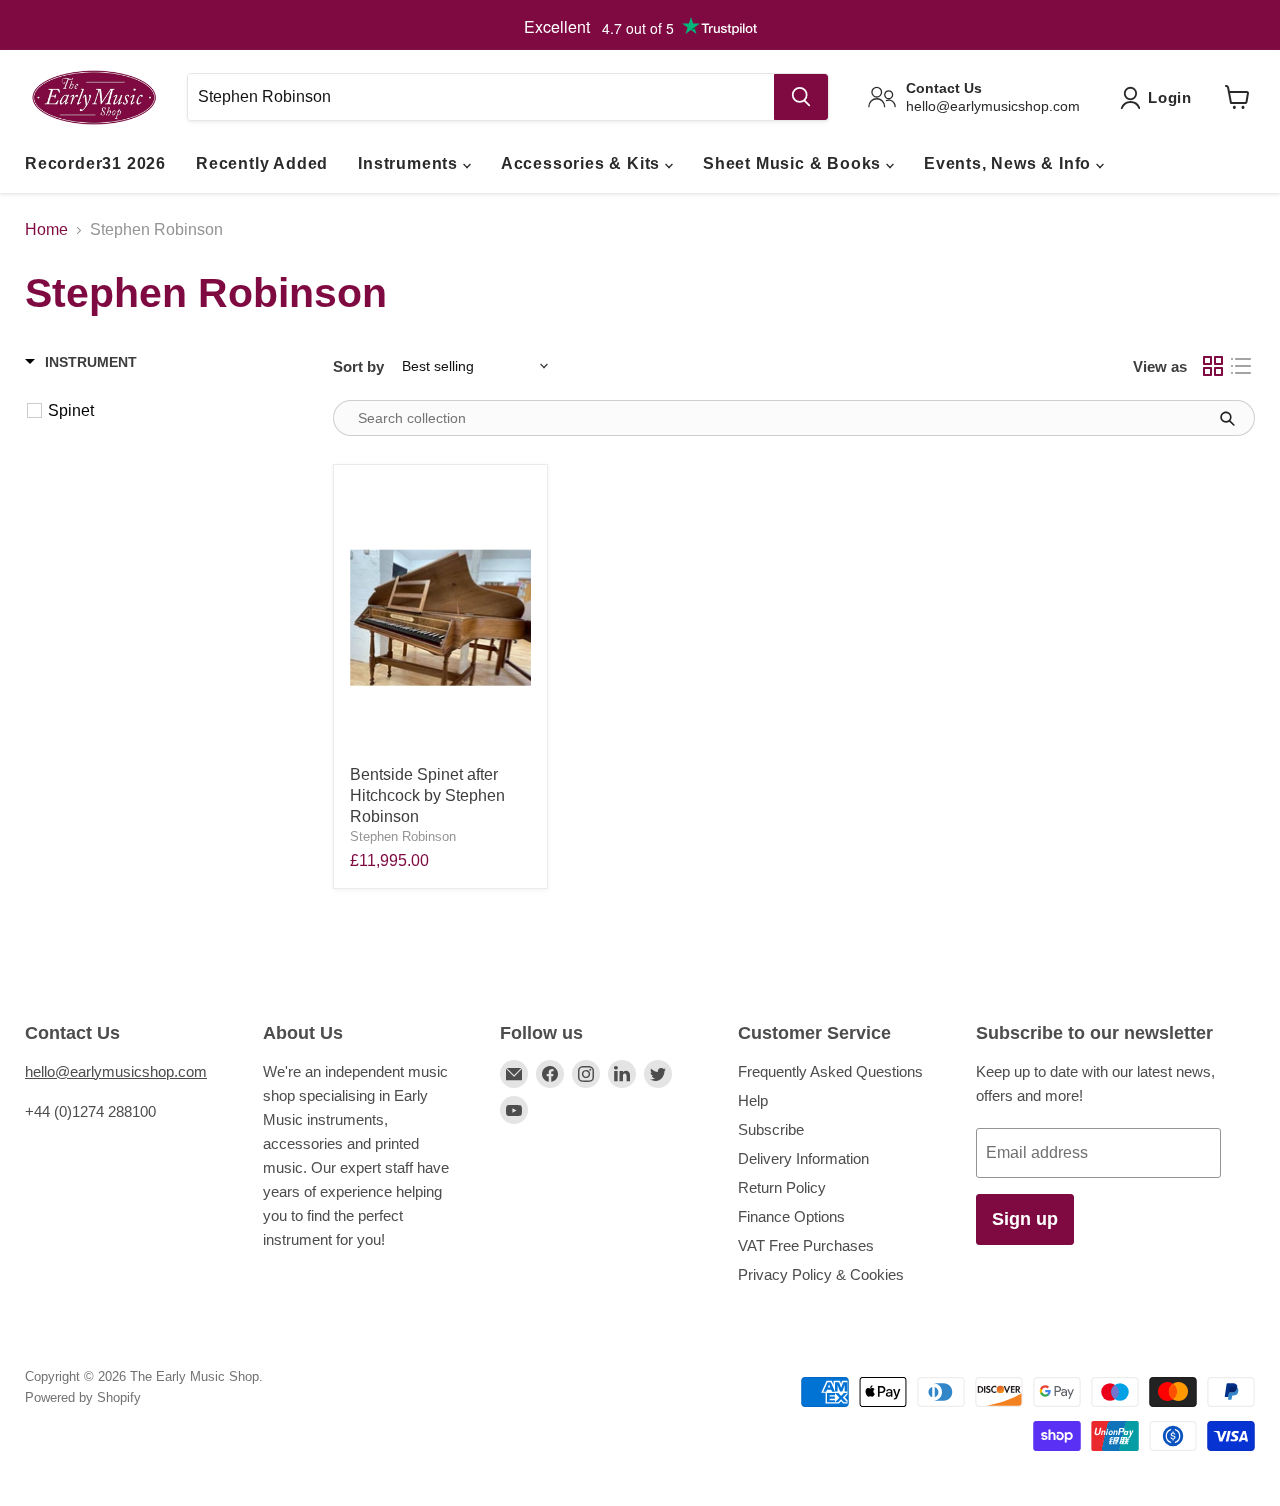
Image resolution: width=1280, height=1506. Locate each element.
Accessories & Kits (583, 163)
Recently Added (262, 163)
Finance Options (791, 1216)
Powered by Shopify (83, 1397)
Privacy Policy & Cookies (821, 1274)
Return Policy (782, 1187)
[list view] (1241, 366)
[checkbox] (169, 411)
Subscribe (771, 1129)
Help (753, 1100)
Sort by (358, 366)
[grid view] (1213, 366)
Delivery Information (803, 1158)
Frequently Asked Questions (830, 1071)
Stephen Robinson (403, 836)
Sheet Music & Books (794, 163)
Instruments (410, 163)
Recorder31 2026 (95, 163)
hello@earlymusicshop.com (116, 1071)
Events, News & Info (1010, 163)
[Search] (801, 97)
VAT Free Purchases (806, 1245)
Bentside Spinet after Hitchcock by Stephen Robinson (427, 795)
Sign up (1025, 1219)
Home (46, 229)
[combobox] (480, 97)
